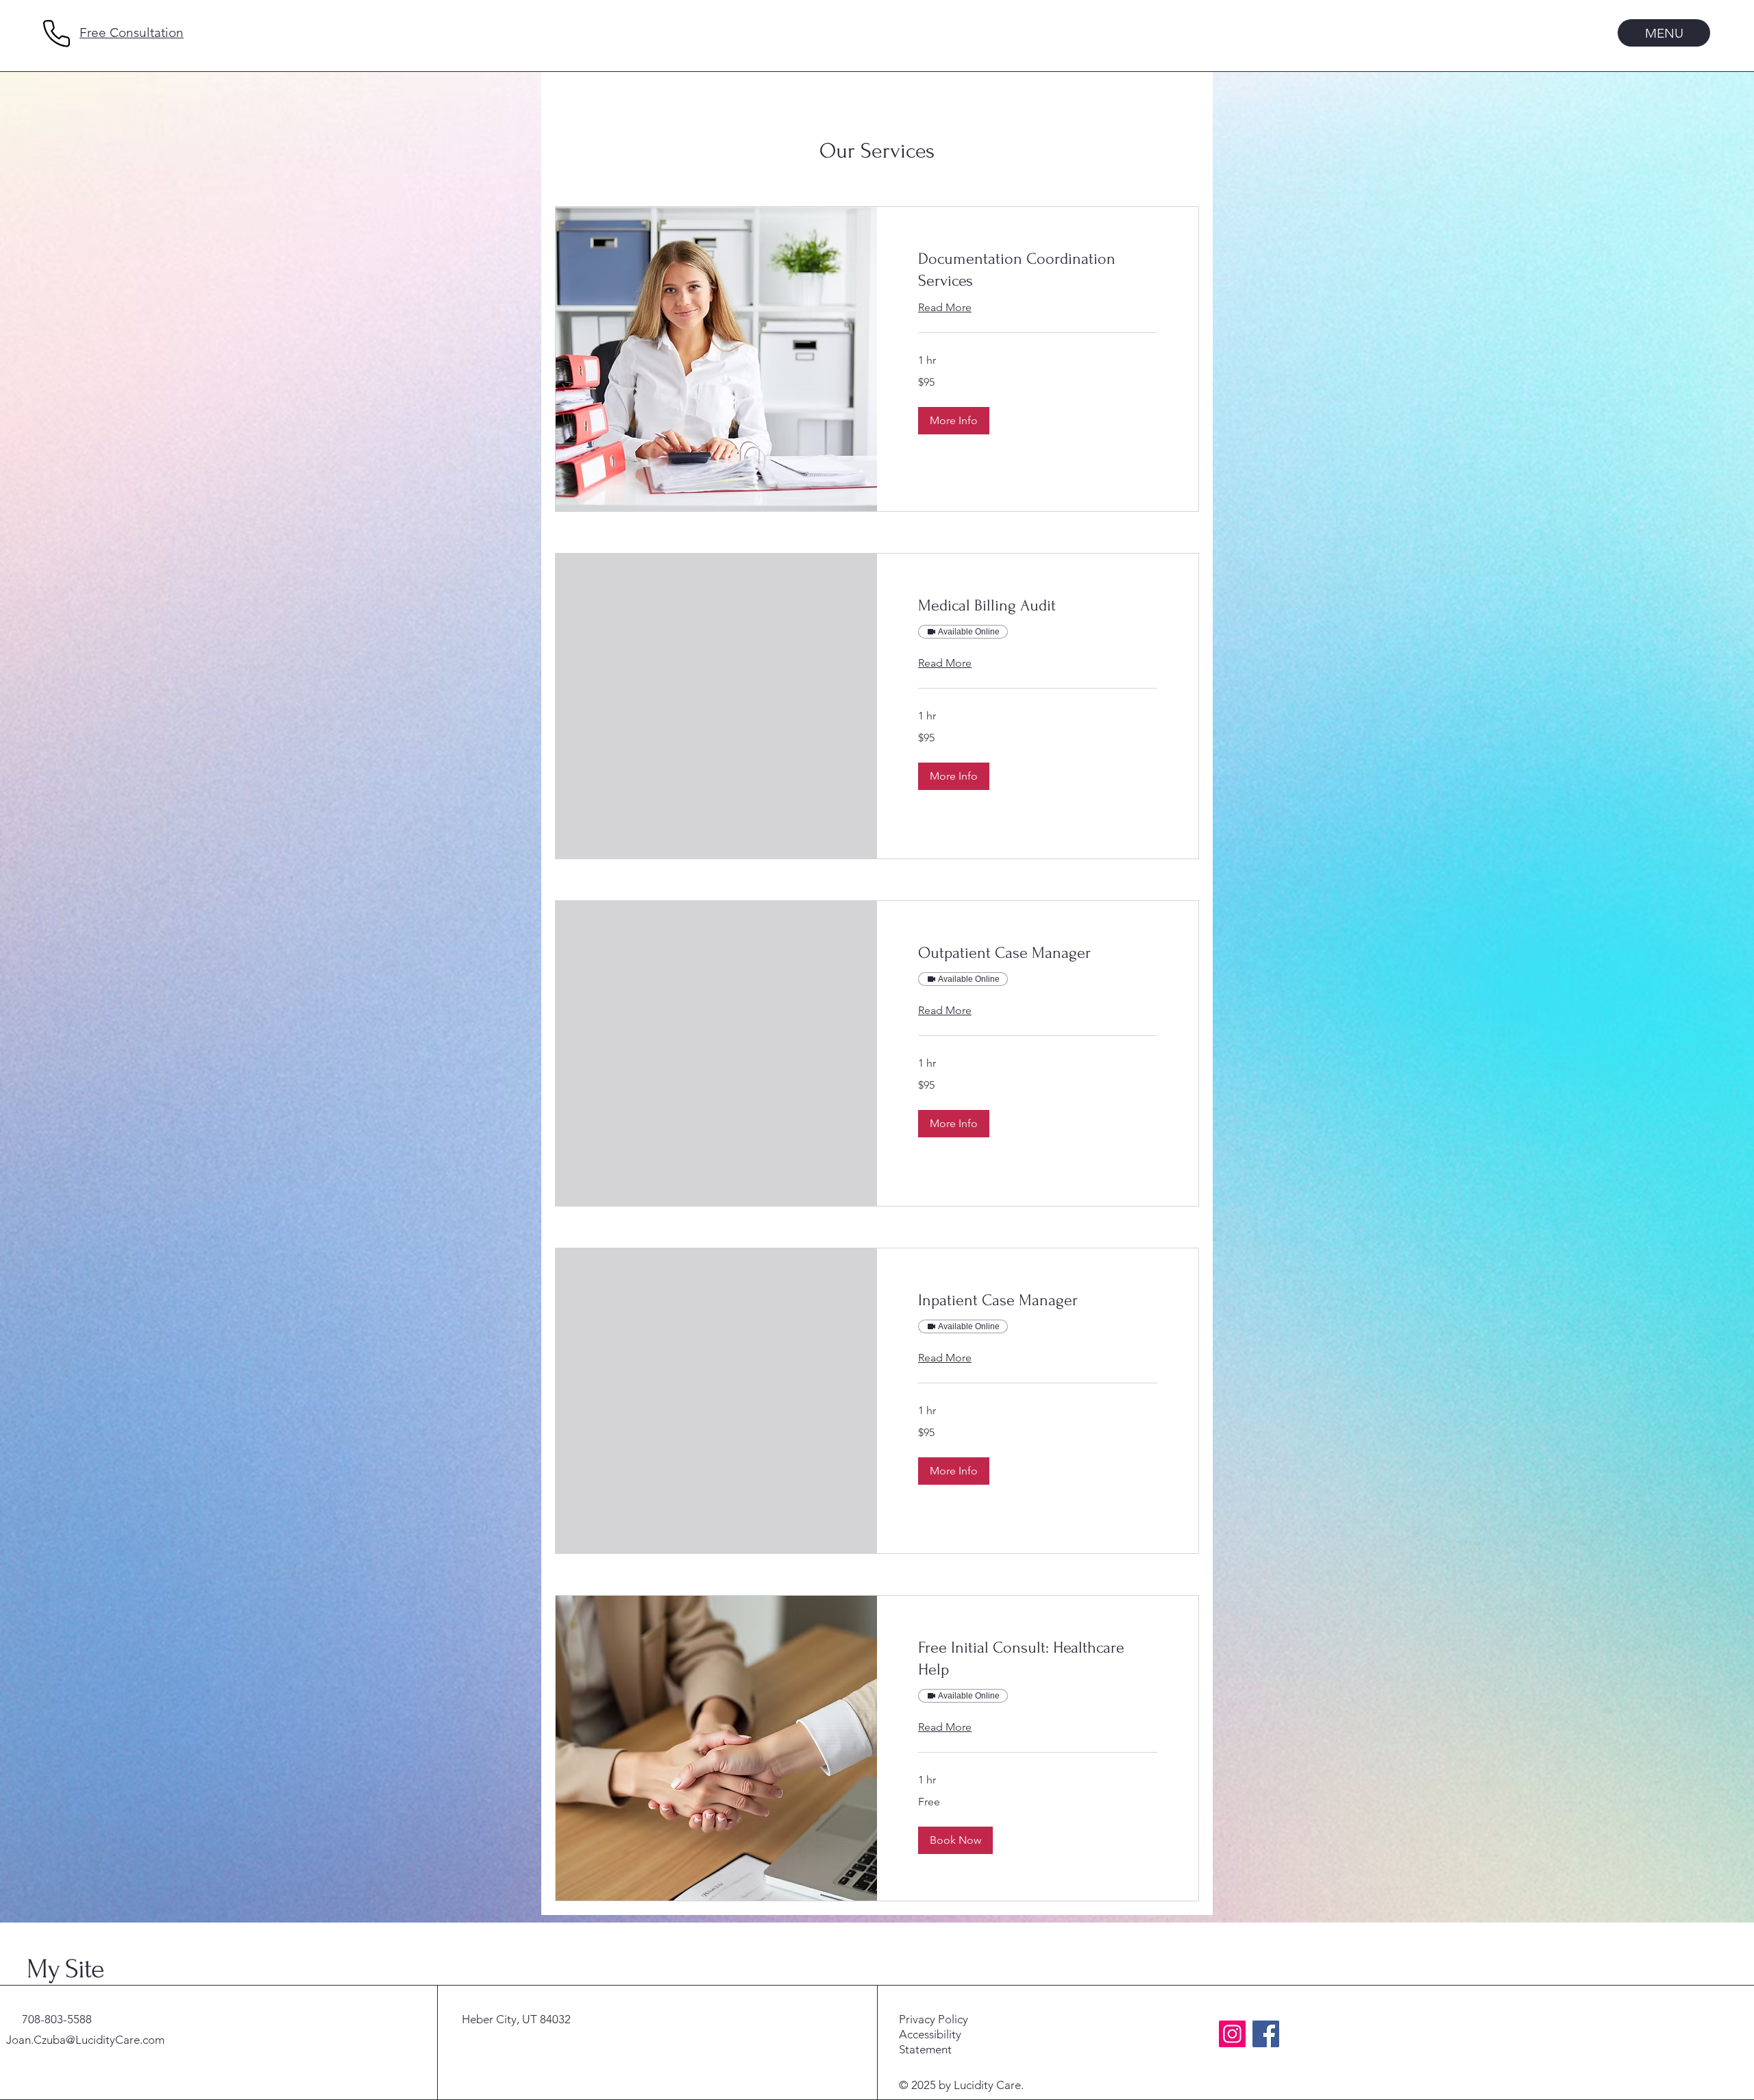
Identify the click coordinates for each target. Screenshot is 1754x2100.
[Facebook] (1266, 2034)
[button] (954, 421)
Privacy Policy (934, 2019)
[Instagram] (1232, 2034)
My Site (65, 1969)
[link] (1038, 270)
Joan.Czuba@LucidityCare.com (85, 2040)
